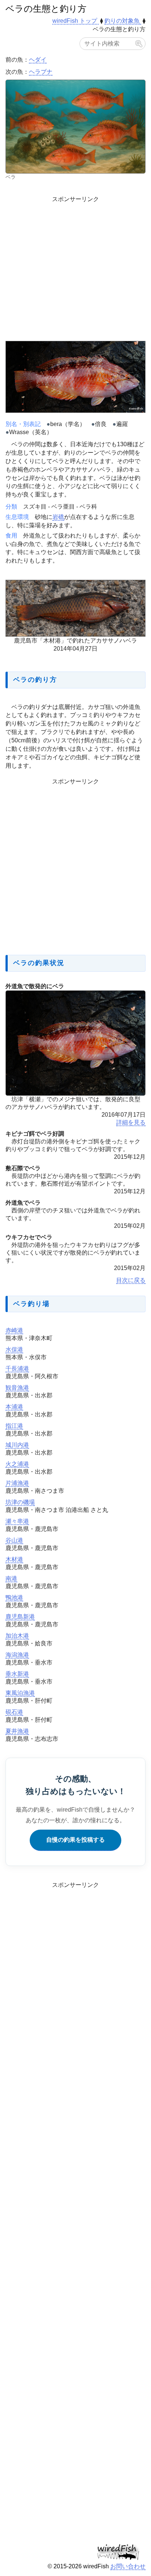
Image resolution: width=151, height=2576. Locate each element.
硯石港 (14, 1712)
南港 (11, 1578)
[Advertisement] (75, 267)
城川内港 (17, 1445)
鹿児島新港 (20, 1617)
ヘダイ (38, 60)
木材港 (14, 1559)
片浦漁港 (17, 1483)
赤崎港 (14, 1330)
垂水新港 (17, 1674)
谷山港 (14, 1540)
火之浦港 (17, 1464)
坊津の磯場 (20, 1502)
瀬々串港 (17, 1521)
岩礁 (58, 517)
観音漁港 (17, 1388)
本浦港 (14, 1407)
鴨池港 (14, 1598)
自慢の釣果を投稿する (75, 1840)
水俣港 (14, 1349)
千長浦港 (17, 1369)
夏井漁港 (17, 1731)
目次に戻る (131, 1280)
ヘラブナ (41, 72)
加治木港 (17, 1636)
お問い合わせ (128, 2566)
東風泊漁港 (20, 1693)
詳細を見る (131, 1122)
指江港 (14, 1426)
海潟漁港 (17, 1655)
